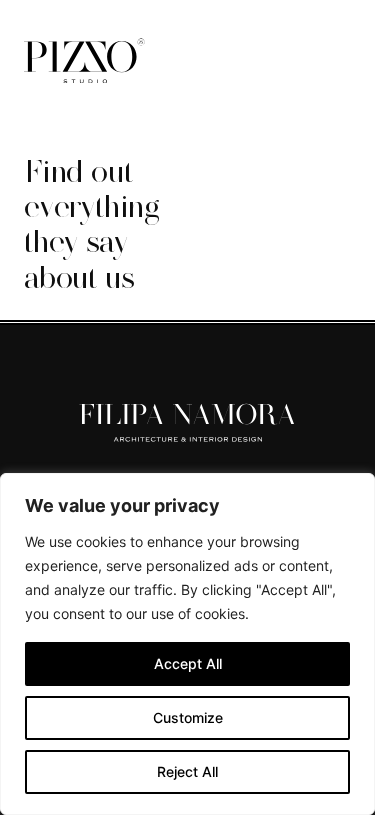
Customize (188, 717)
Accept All (188, 663)
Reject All (187, 771)
